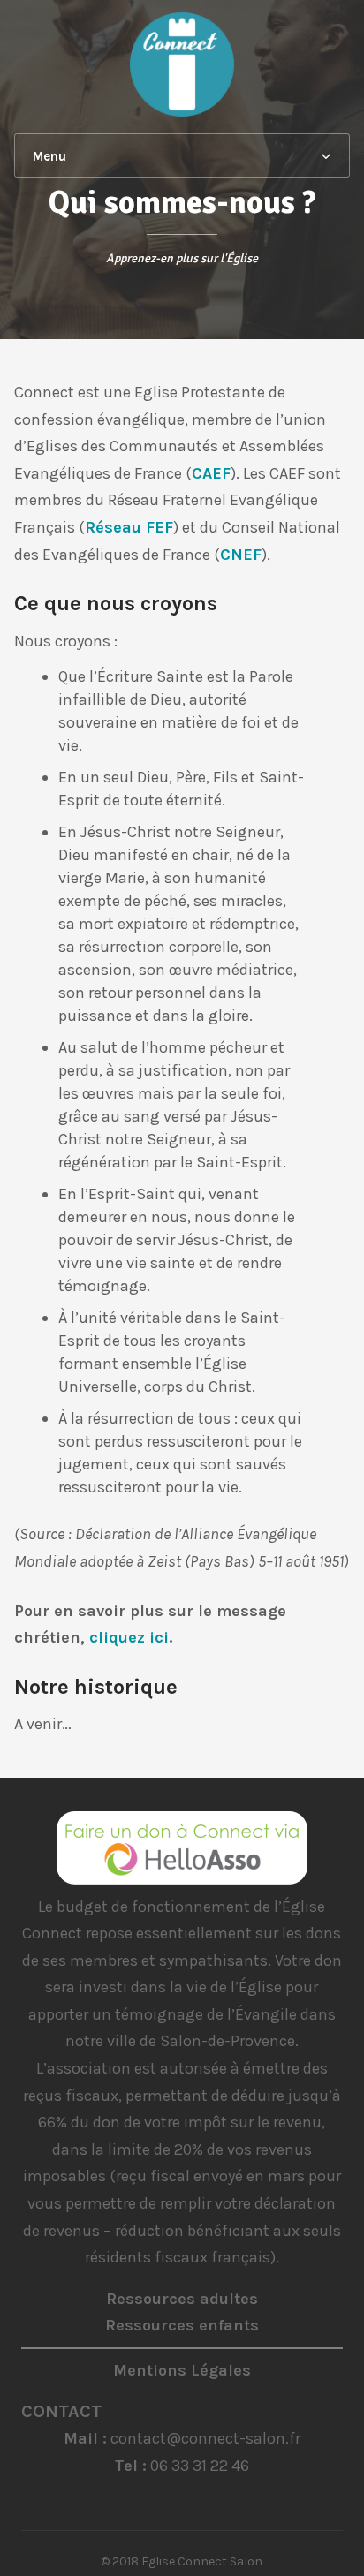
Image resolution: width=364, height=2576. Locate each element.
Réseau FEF (129, 527)
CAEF (211, 473)
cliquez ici (129, 1637)
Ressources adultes (182, 2299)
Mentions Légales (182, 2370)
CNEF (241, 555)
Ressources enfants (182, 2325)
